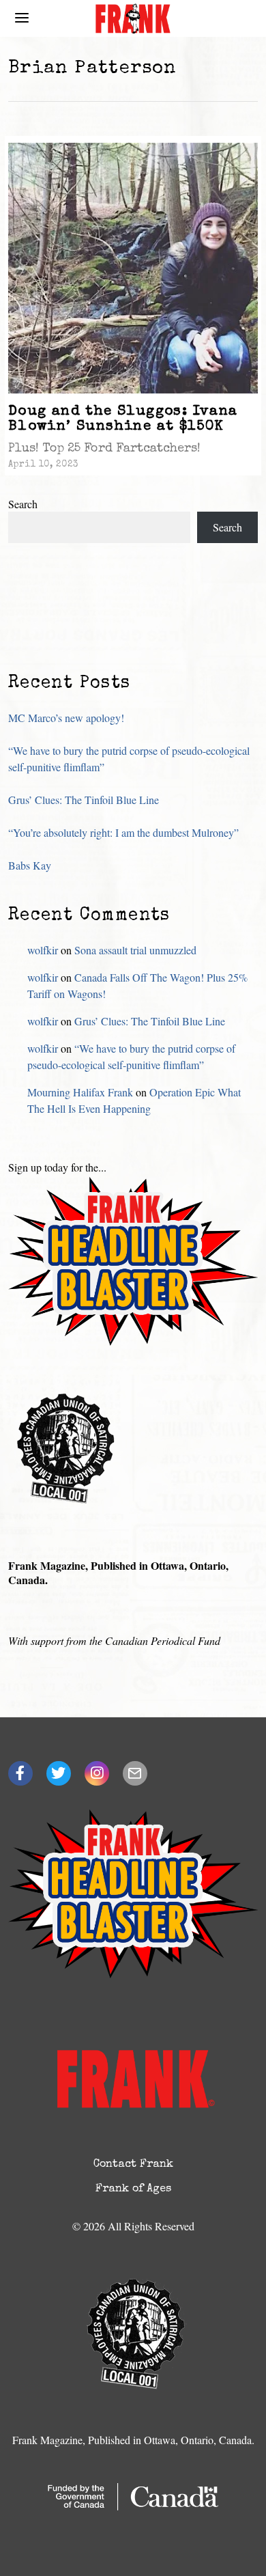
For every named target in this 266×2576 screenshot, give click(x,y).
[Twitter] (59, 1773)
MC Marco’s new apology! (66, 718)
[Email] (135, 1773)
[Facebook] (20, 1773)
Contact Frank (133, 2165)
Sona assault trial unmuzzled (135, 950)
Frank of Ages (133, 2189)
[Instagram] (97, 1773)
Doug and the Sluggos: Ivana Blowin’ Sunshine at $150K (123, 419)
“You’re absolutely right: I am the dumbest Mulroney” (123, 832)
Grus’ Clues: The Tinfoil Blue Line (84, 800)
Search (23, 504)
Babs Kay (30, 865)
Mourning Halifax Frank (80, 1092)
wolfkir (43, 950)
